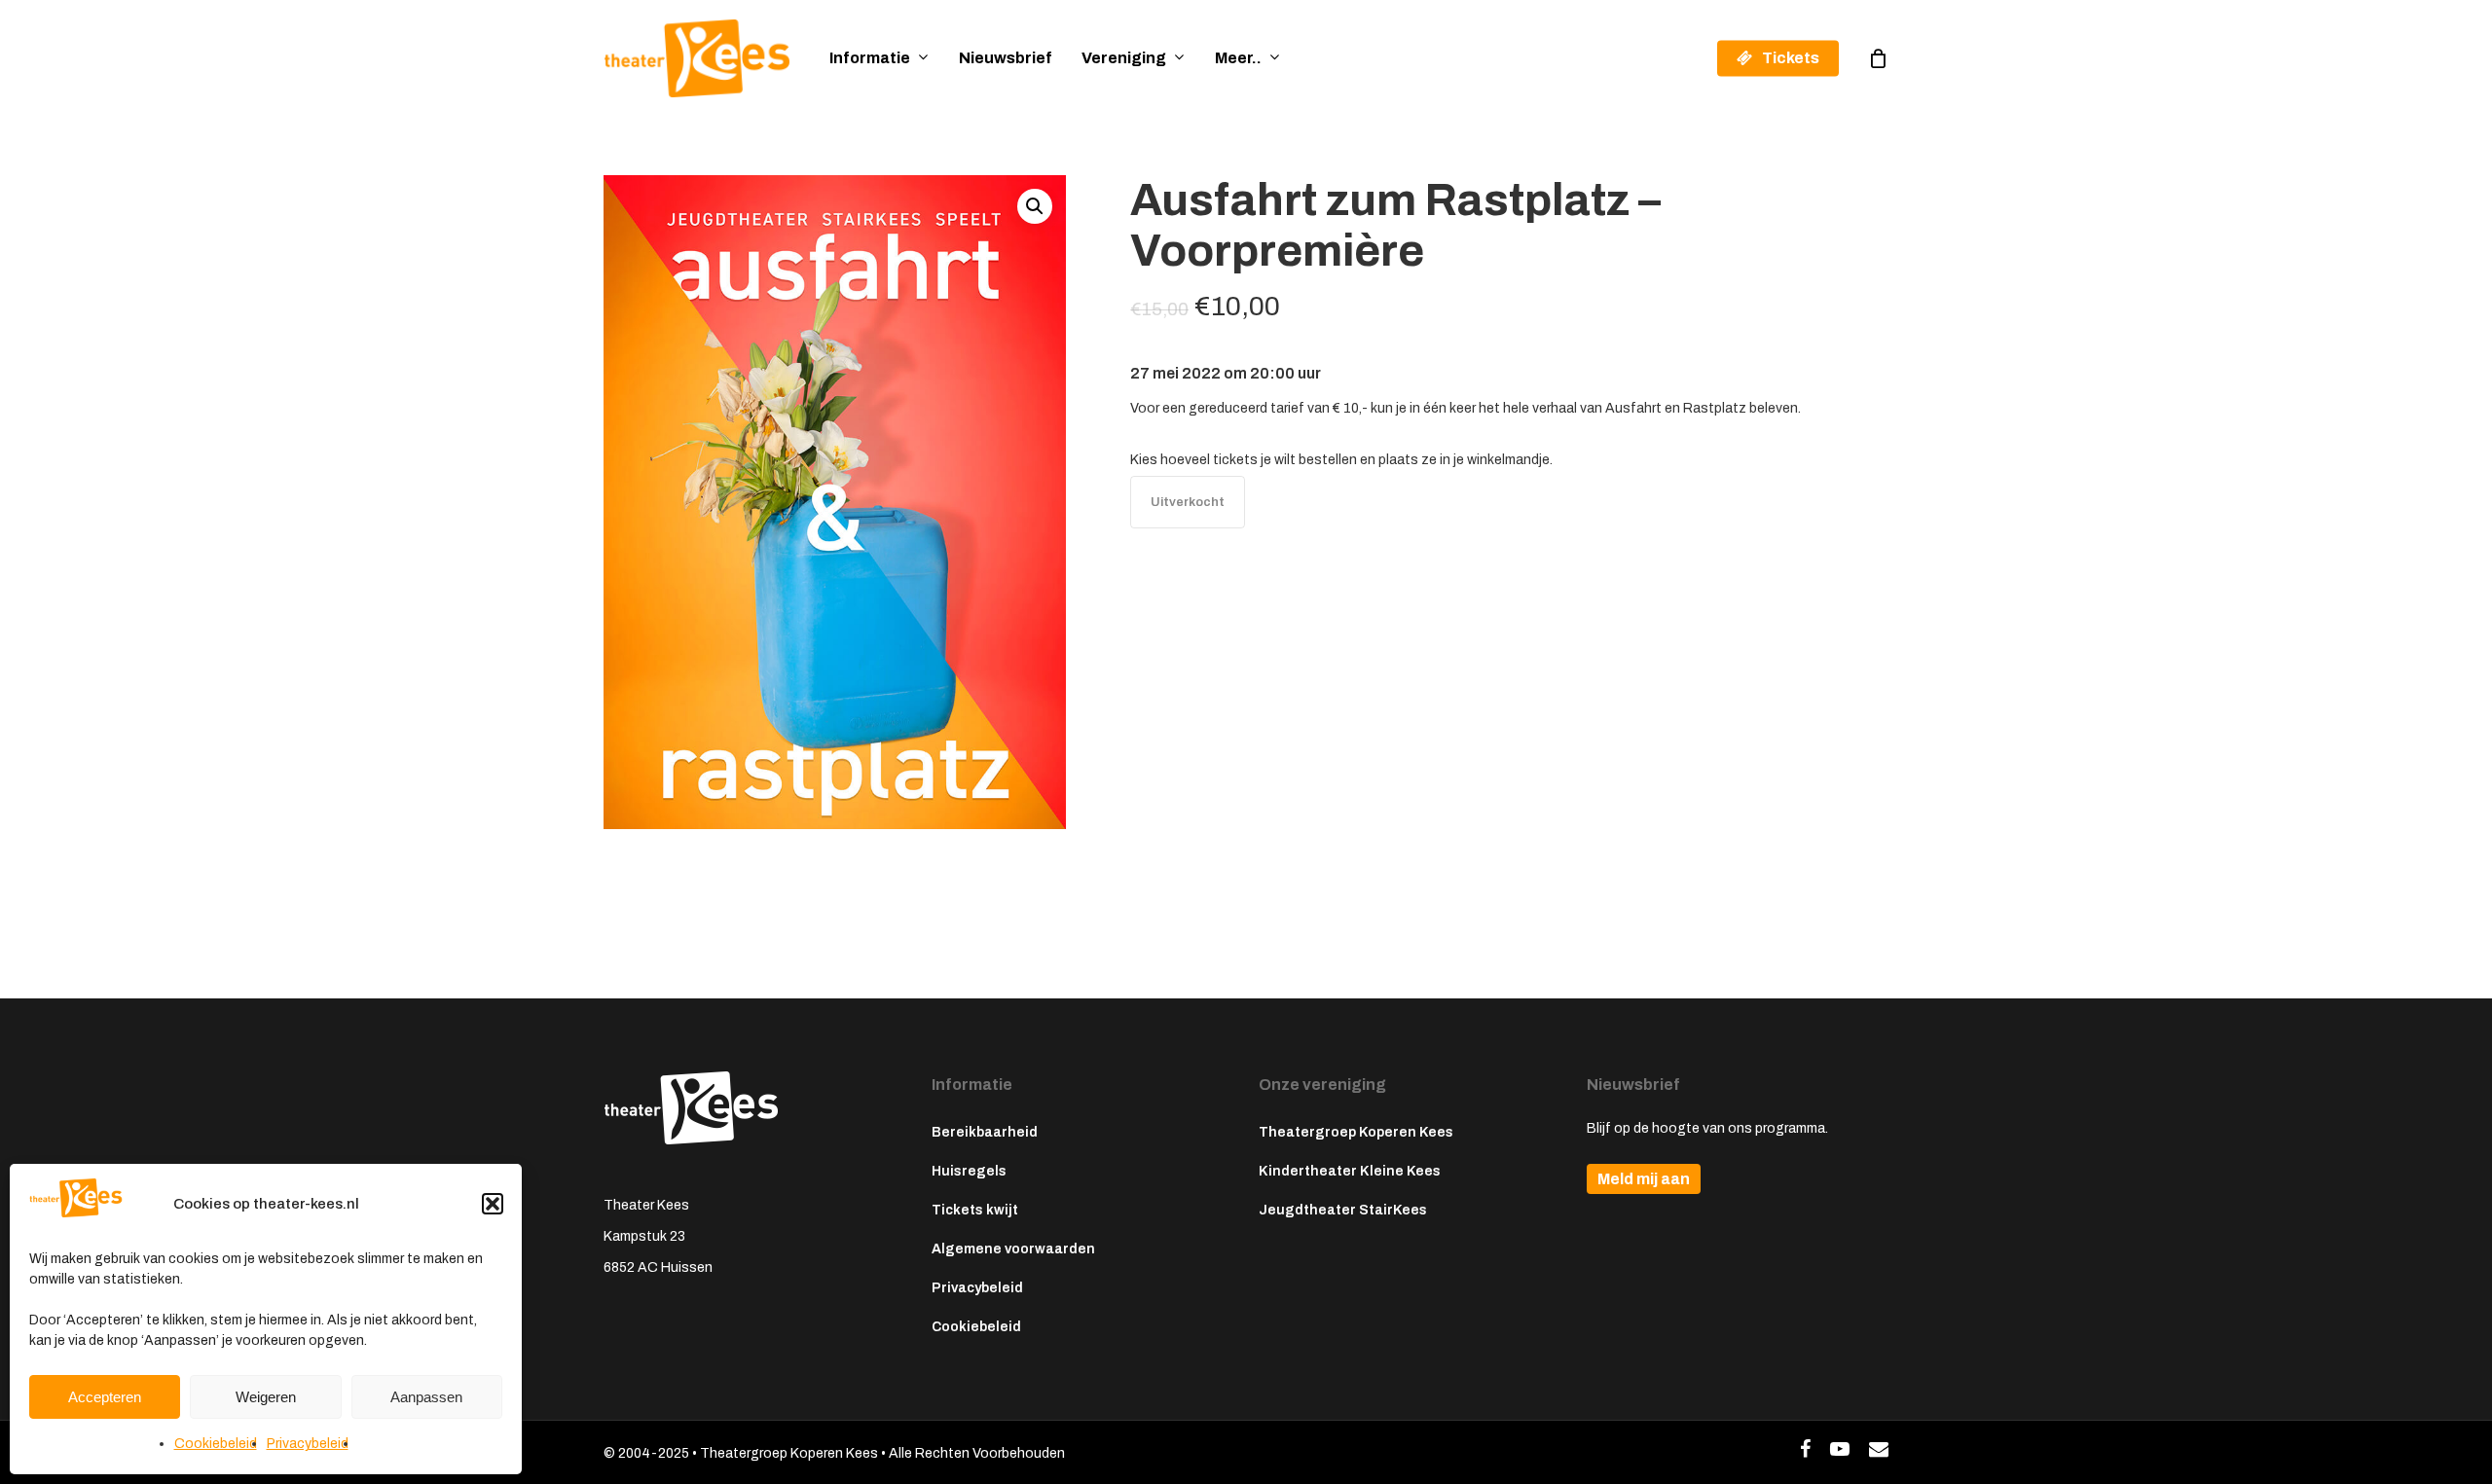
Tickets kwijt (975, 1210)
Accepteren (105, 1397)
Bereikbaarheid (985, 1132)
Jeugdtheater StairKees (1343, 1210)
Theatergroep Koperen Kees (1356, 1132)
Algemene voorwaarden (1013, 1249)
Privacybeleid (308, 1444)
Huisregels (969, 1171)
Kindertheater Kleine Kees (1350, 1171)
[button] (493, 1204)
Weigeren (266, 1397)
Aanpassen (426, 1397)
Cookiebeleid (216, 1444)
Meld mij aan (1644, 1179)
